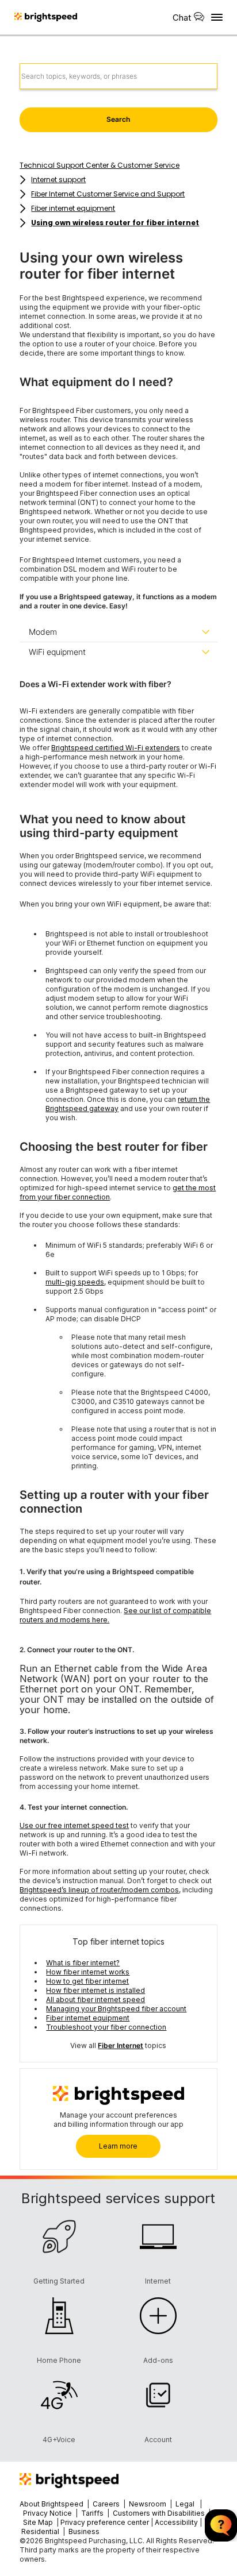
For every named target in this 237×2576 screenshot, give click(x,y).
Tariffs (93, 2513)
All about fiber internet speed (95, 2000)
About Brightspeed (51, 2504)
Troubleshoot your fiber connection (106, 2027)
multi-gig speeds (75, 1282)
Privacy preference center (105, 2522)
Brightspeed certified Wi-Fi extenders (116, 748)
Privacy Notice (47, 2513)
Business (84, 2531)
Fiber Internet (121, 2045)
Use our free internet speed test (74, 1825)
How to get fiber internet (87, 1981)
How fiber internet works (88, 1972)
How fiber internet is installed (95, 1990)
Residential (40, 2531)
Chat (182, 18)
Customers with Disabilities (160, 2513)
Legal (185, 2504)
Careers (106, 2504)
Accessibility (176, 2522)
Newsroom (148, 2504)
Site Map (39, 2522)
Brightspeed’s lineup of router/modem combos (99, 1890)
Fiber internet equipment (88, 2018)
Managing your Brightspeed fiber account (116, 2009)
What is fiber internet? (83, 1963)
